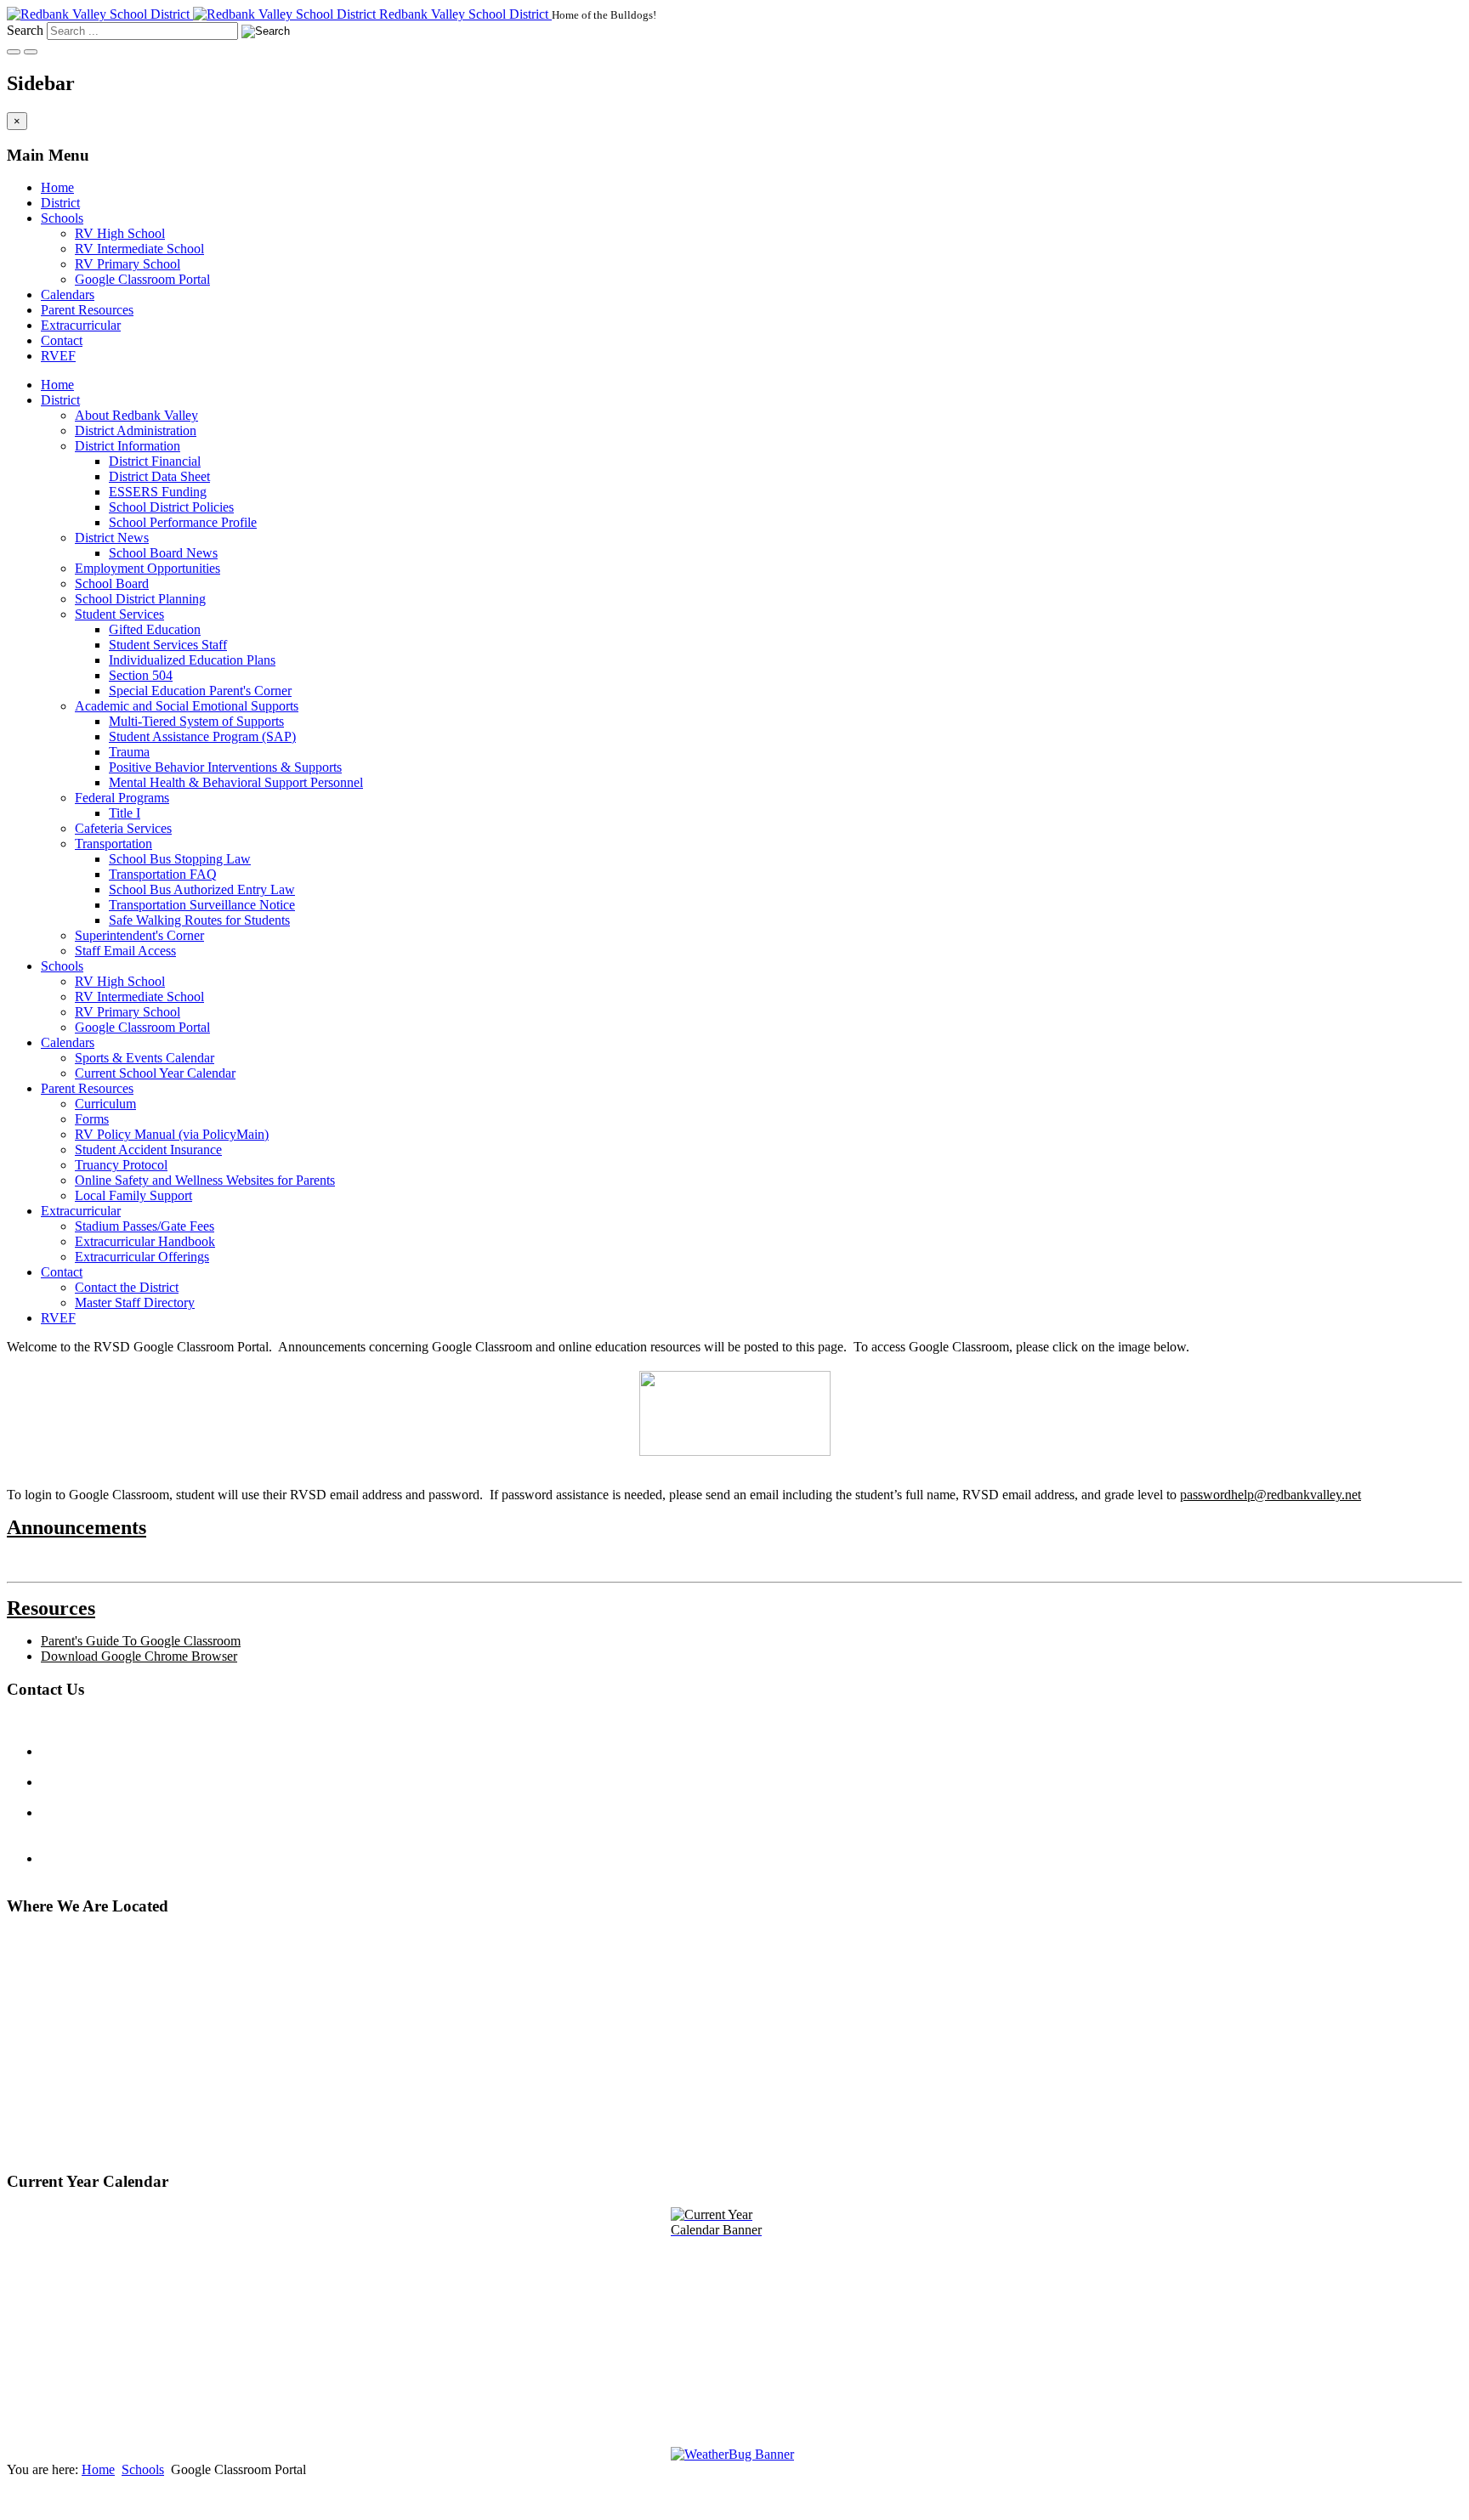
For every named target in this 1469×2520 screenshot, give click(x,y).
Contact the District (127, 1287)
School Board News (163, 553)
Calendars (68, 294)
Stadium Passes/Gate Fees (145, 1226)
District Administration (136, 430)
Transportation (113, 844)
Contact (62, 340)
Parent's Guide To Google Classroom (141, 1641)
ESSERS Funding (158, 492)
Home (57, 187)
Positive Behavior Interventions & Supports (225, 767)
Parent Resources (87, 310)
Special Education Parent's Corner (200, 691)
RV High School (120, 233)
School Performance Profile (183, 522)
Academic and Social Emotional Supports (187, 706)
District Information (128, 446)
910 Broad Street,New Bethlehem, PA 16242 (81, 2022)
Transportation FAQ (163, 874)
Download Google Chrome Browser (139, 1656)
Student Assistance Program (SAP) (202, 736)
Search (25, 30)
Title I (125, 813)
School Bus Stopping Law (180, 859)
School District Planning (140, 599)
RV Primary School (128, 264)
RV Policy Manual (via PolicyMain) (172, 1134)
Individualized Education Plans (192, 660)
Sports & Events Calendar (145, 1058)
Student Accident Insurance (148, 1150)
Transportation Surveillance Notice (202, 905)
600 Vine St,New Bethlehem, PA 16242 (81, 2141)
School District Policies (171, 507)
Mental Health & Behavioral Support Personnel (236, 782)
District (60, 203)
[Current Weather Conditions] (734, 2455)
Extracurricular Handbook (145, 1241)
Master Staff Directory (135, 1302)
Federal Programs (122, 798)
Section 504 (141, 675)
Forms (92, 1119)
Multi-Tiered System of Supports (196, 721)
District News (112, 538)
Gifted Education (155, 629)
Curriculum (105, 1104)
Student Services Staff (168, 645)
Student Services (119, 614)
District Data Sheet (159, 476)
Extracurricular (81, 325)
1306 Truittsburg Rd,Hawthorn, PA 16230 (64, 2081)
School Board (112, 583)
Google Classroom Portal (142, 279)
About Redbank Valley (136, 415)
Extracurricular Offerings (142, 1257)
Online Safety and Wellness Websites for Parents (205, 1180)
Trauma (129, 752)
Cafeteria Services (123, 828)
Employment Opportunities (147, 568)
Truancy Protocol (121, 1165)
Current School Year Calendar (155, 1073)
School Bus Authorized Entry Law (202, 889)
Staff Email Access (125, 951)
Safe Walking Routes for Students (199, 920)
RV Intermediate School (139, 249)
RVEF (58, 356)
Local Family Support (133, 1195)
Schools (62, 218)
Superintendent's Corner (139, 935)
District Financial (155, 461)
